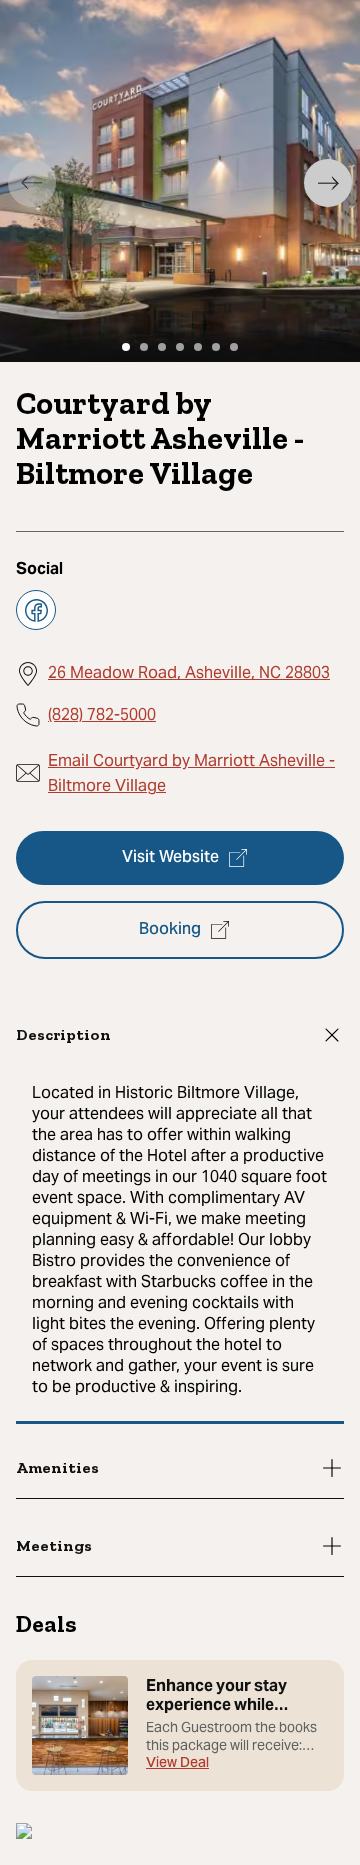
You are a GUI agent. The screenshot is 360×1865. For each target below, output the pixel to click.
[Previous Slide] (32, 183)
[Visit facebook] (36, 610)
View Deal (177, 1764)
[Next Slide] (328, 183)
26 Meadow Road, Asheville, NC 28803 (189, 672)
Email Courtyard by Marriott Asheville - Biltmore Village (191, 773)
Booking (170, 930)
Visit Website (170, 858)
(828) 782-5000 (102, 714)
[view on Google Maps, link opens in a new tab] (24, 1833)
